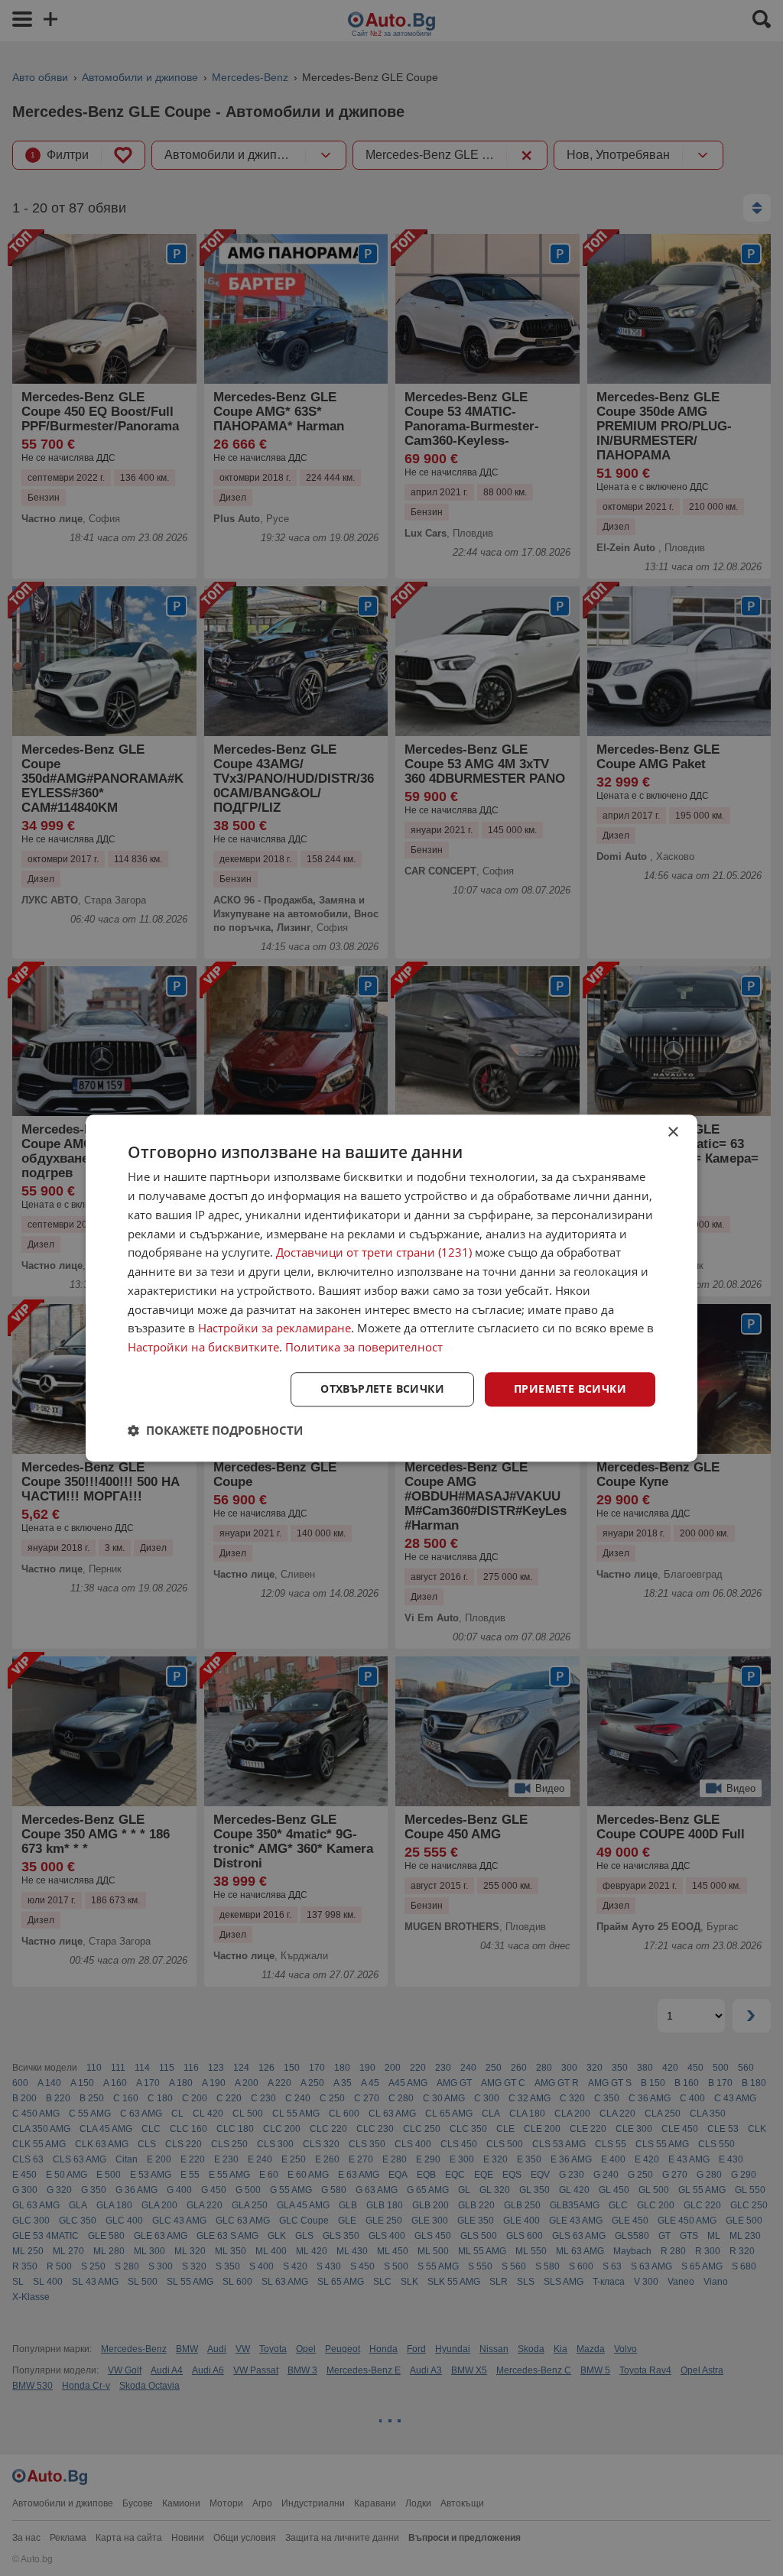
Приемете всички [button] (570, 1389)
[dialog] (391, 1288)
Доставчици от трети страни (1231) (374, 1253)
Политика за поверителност (364, 1347)
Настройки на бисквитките (203, 1347)
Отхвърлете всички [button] (382, 1389)
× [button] (673, 1132)
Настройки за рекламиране (275, 1329)
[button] (215, 1430)
